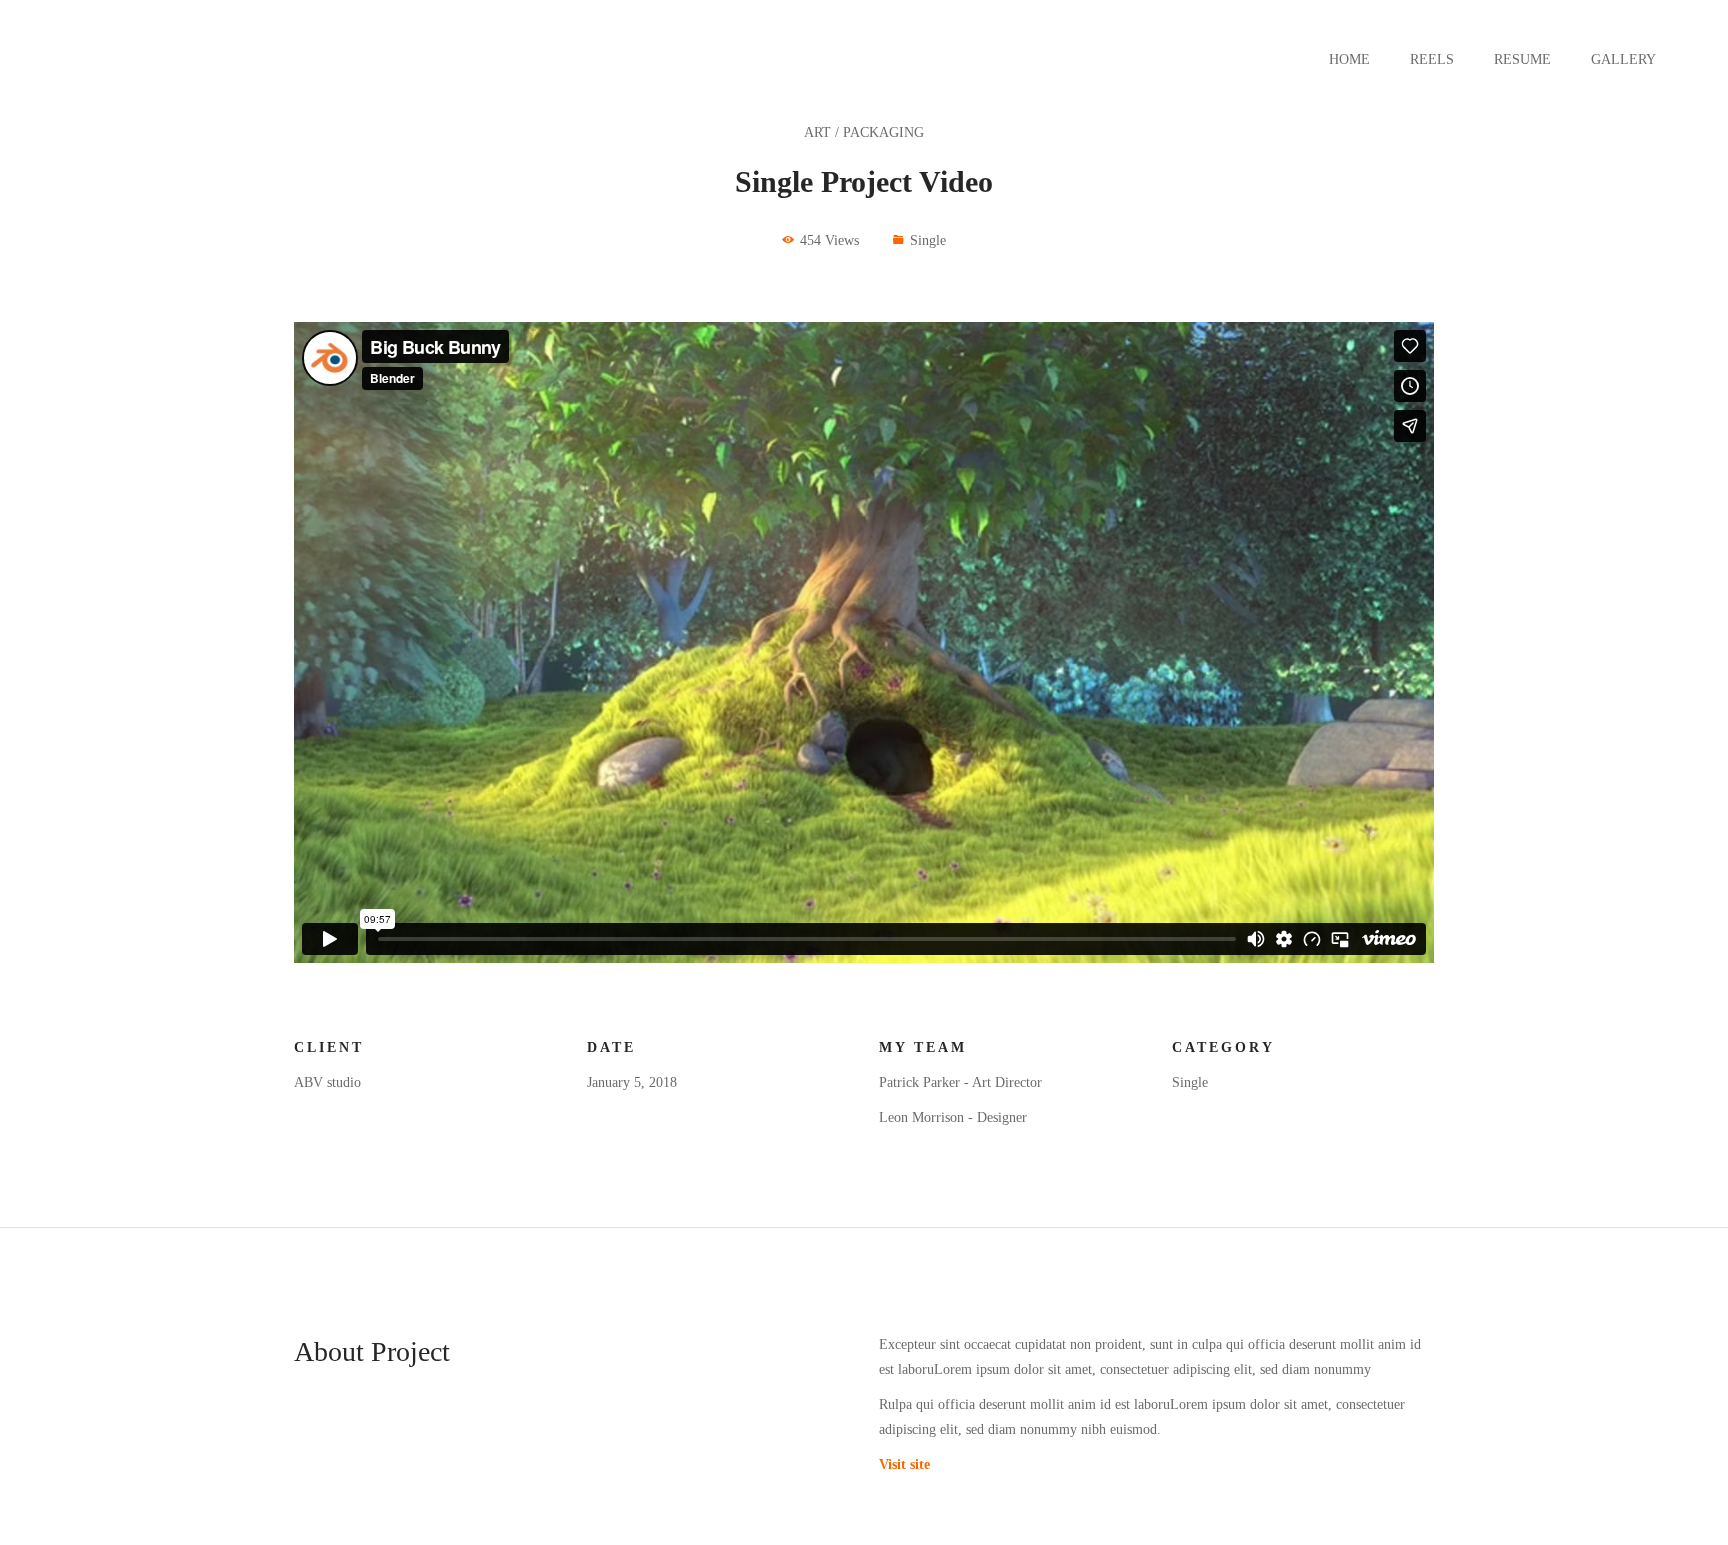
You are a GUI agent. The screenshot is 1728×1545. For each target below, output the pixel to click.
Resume (1522, 59)
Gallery (1623, 59)
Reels (1432, 59)
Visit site (904, 1464)
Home (1349, 59)
